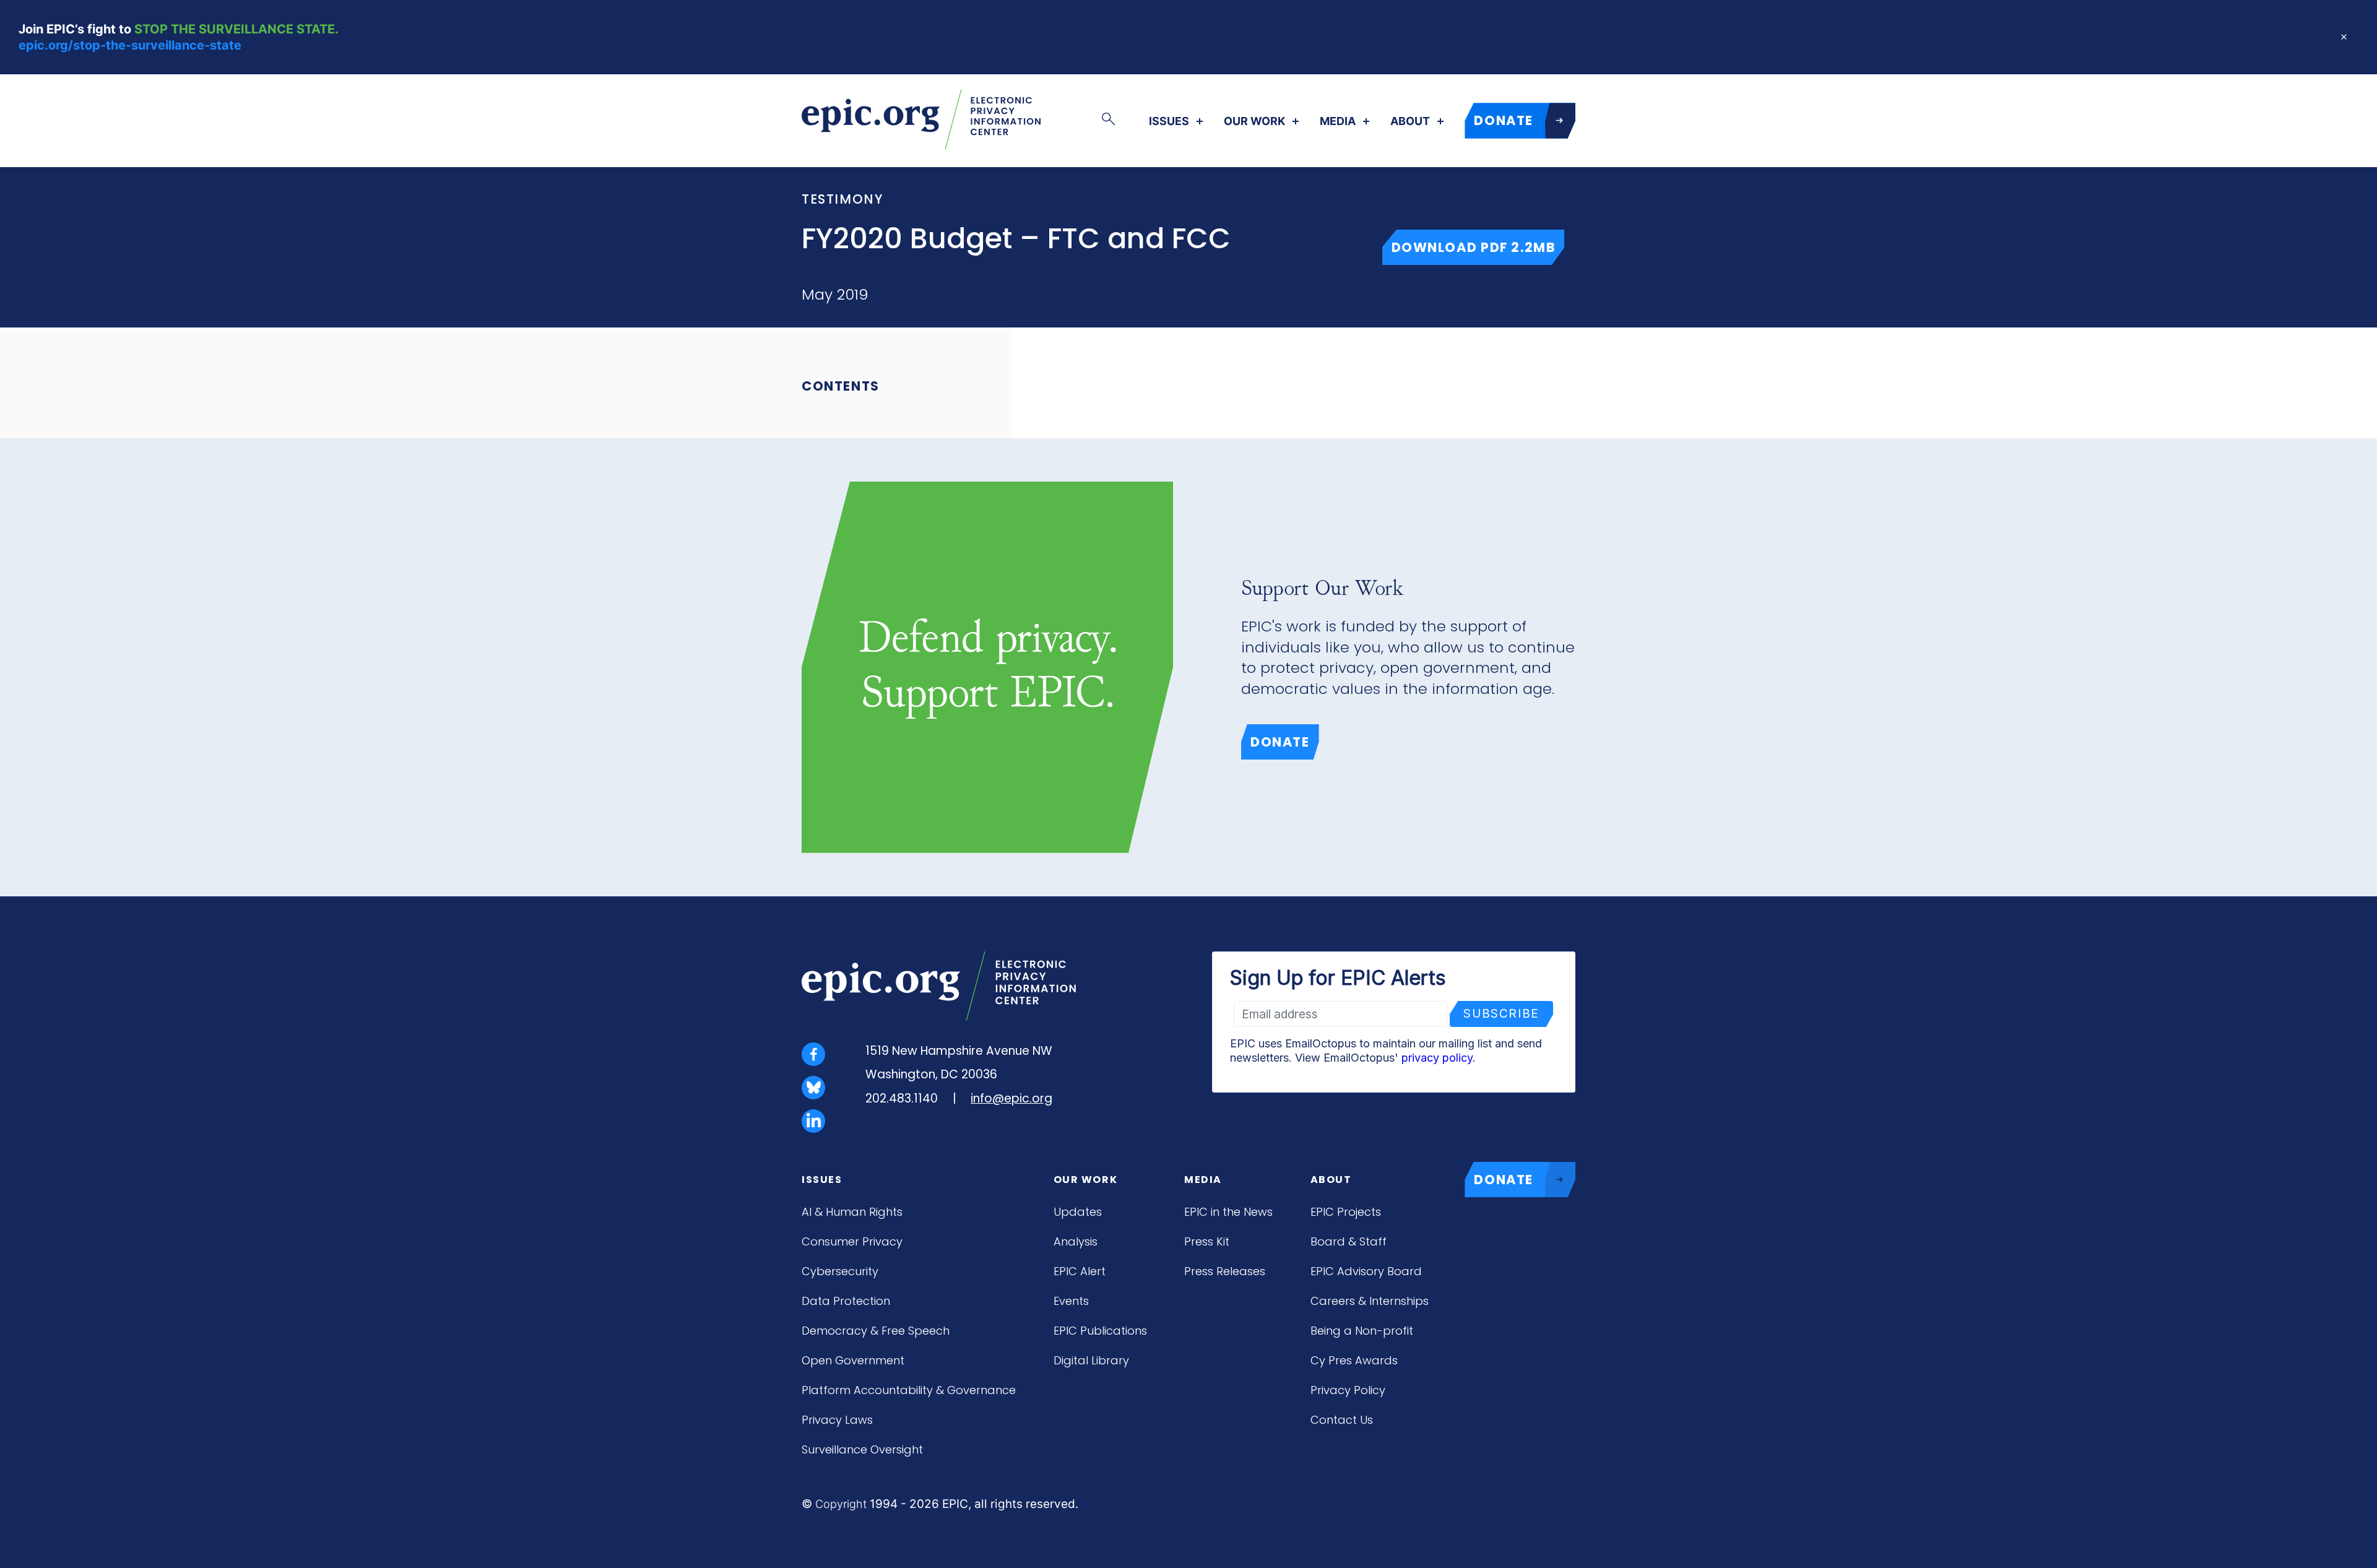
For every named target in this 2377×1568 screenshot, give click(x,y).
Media (1338, 121)
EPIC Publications (1100, 1331)
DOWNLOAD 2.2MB (1478, 247)
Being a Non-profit (1362, 1331)
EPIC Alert (1080, 1271)
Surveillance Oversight (862, 1449)
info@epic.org (1011, 1098)
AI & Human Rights (852, 1212)
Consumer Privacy (852, 1241)
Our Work (1254, 121)
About (1410, 121)
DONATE (1504, 120)
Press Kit (1207, 1241)
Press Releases (1225, 1271)
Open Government (853, 1360)
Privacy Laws (837, 1420)
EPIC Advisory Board (1366, 1271)
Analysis (1076, 1241)
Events (1071, 1301)
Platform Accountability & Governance (909, 1390)
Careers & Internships (1370, 1301)
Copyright (841, 1504)
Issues (1169, 121)
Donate (1280, 742)
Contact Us (1342, 1420)
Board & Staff (1349, 1241)
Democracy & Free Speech (876, 1331)
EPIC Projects (1346, 1212)
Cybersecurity (840, 1271)
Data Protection (846, 1301)
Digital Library (1091, 1360)
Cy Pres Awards (1354, 1360)
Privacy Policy (1348, 1390)
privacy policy (1437, 1058)
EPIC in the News (1228, 1212)
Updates (1078, 1212)
